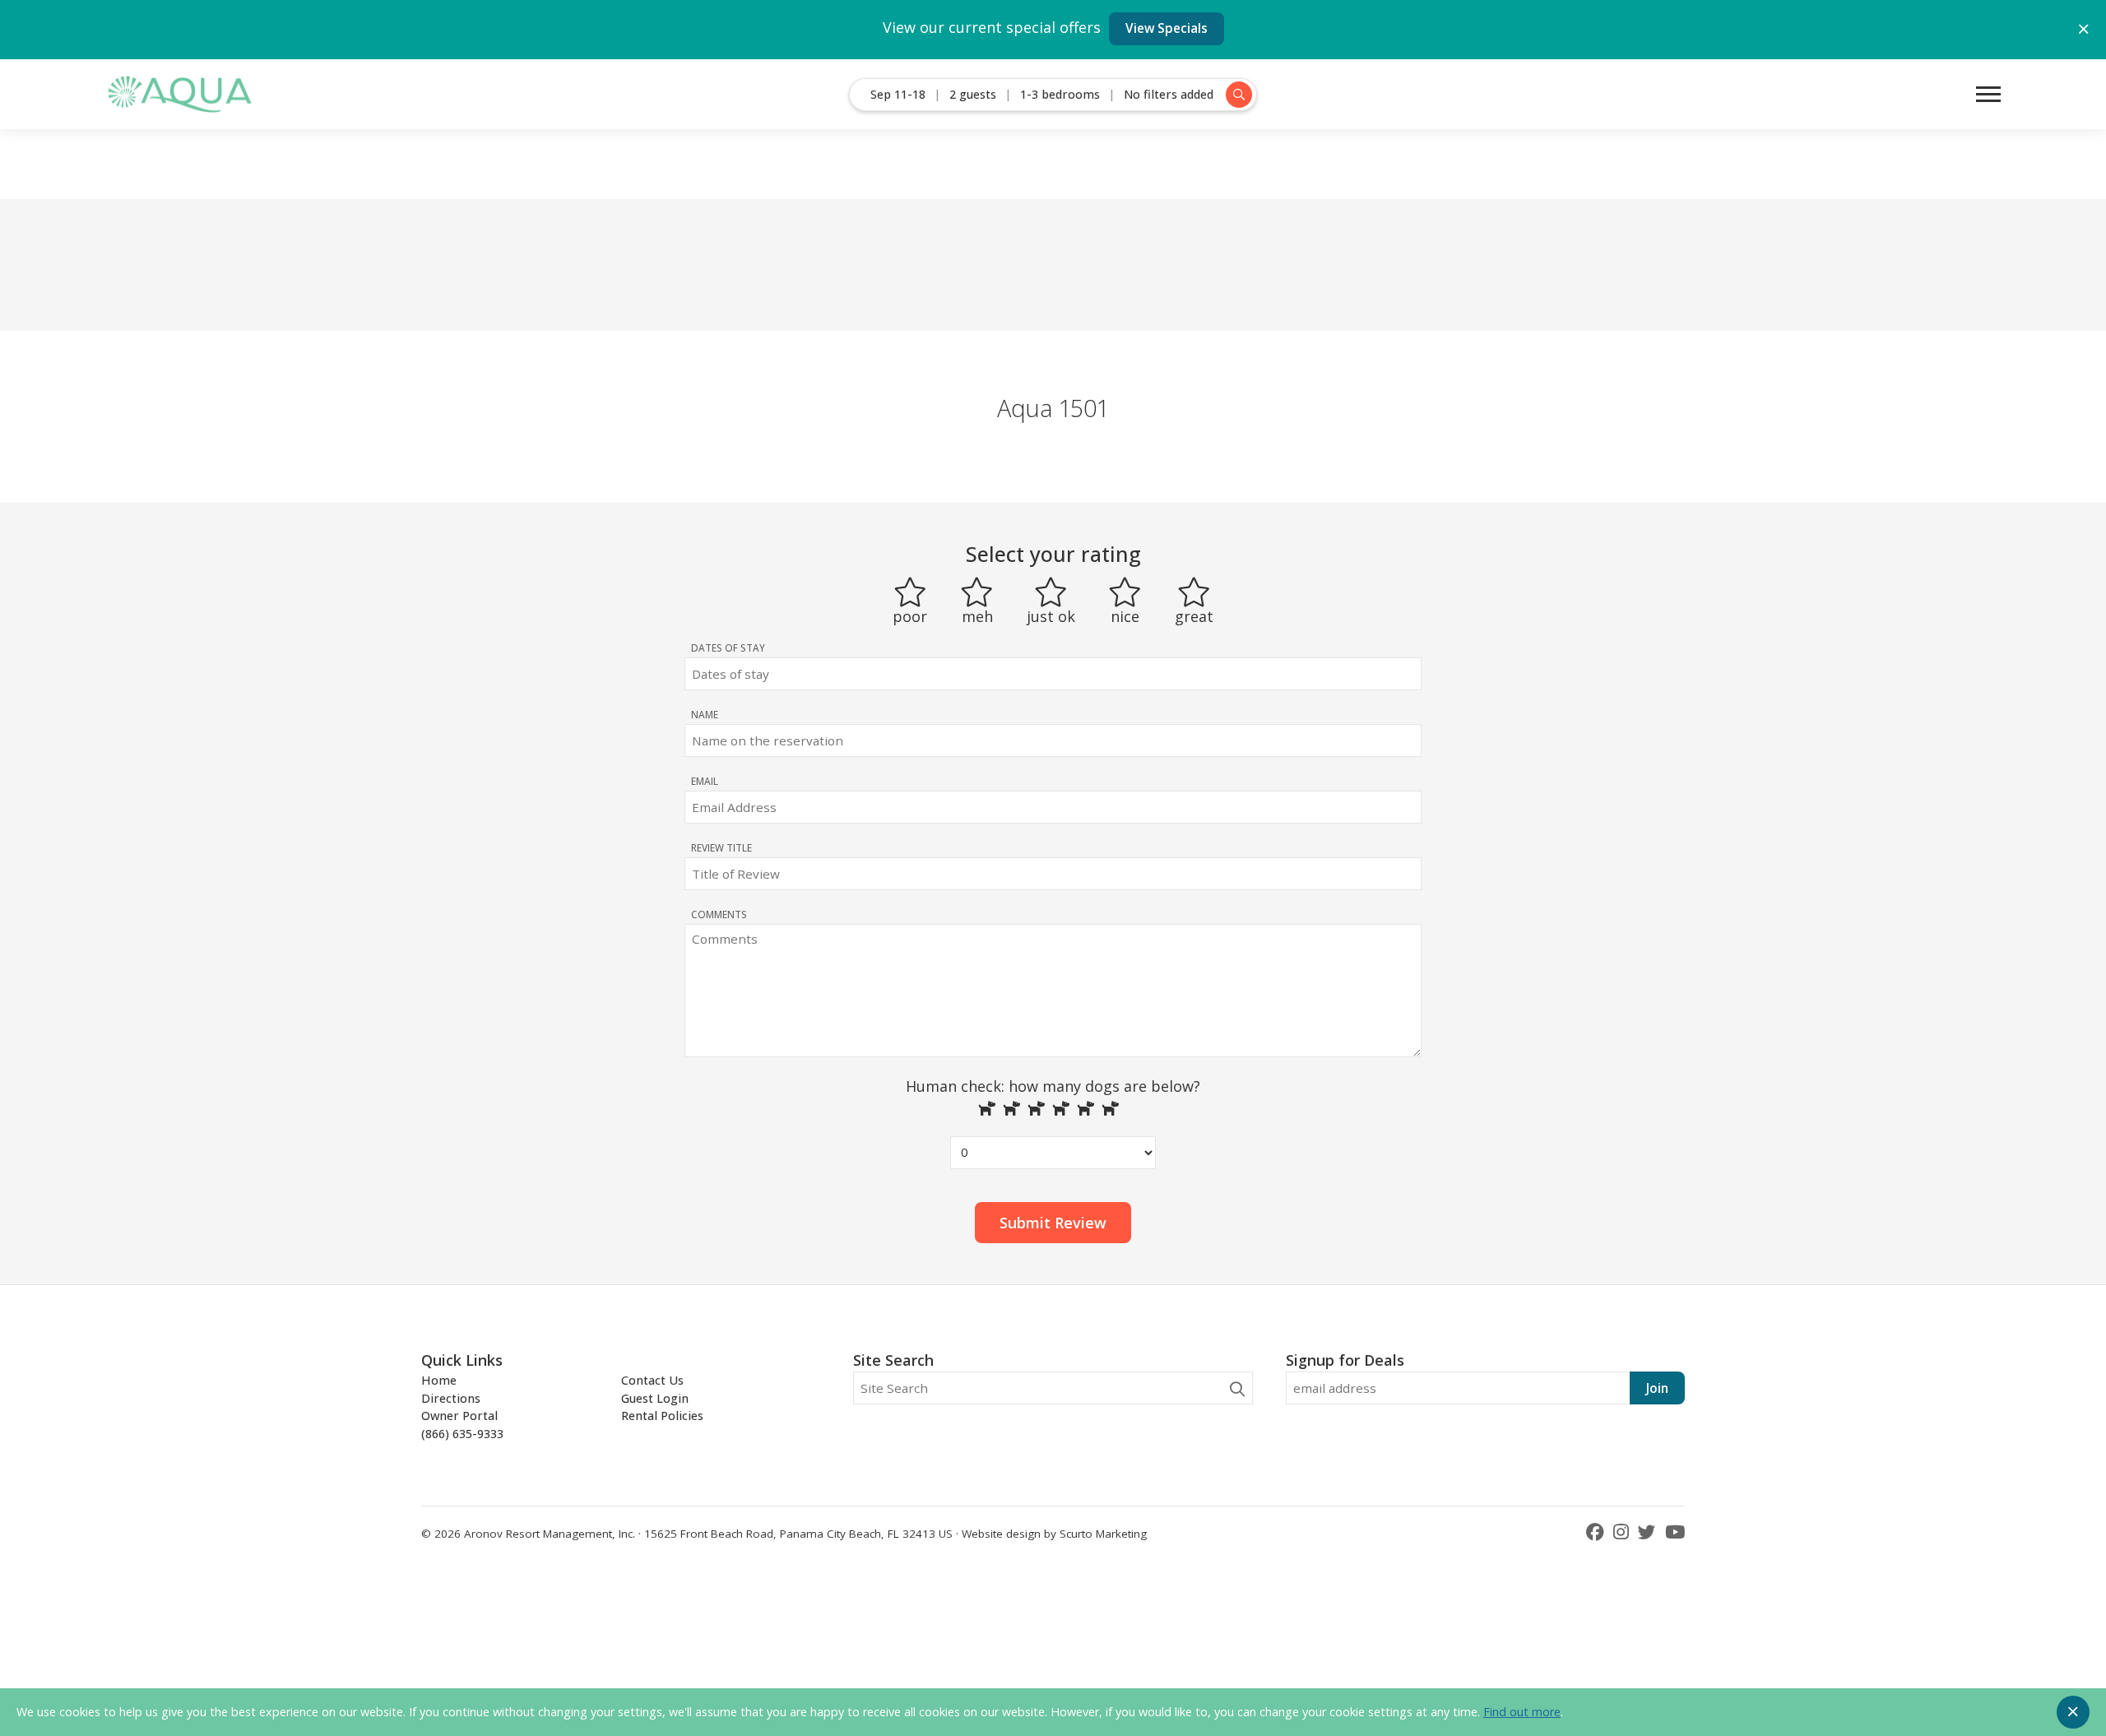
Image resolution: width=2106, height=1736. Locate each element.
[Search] (1237, 1389)
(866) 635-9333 (462, 1434)
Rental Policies (662, 1416)
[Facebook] (1598, 1532)
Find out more (1522, 1712)
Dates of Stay (728, 648)
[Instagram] (1624, 1532)
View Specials (1167, 28)
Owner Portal (459, 1416)
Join (1657, 1388)
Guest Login (655, 1398)
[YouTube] (1675, 1532)
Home (439, 1380)
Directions (451, 1398)
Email (705, 781)
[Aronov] (179, 94)
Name (705, 714)
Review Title (721, 847)
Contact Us (652, 1380)
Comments (719, 914)
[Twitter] (1649, 1532)
